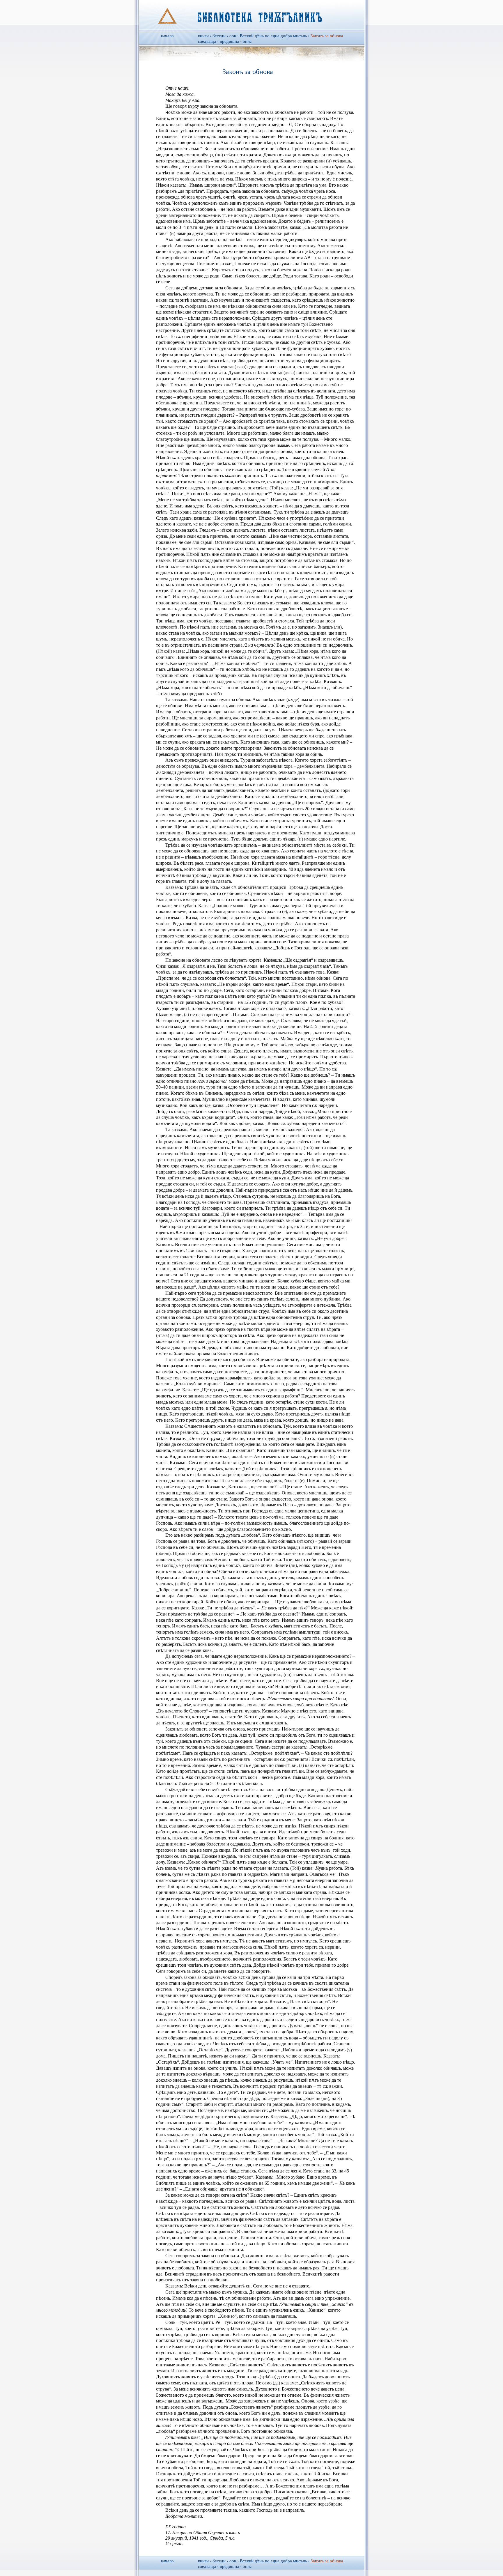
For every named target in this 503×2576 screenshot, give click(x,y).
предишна (229, 41)
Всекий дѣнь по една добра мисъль (273, 36)
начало (167, 36)
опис (247, 41)
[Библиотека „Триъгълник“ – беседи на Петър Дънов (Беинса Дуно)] (252, 15)
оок (233, 36)
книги (203, 36)
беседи (219, 36)
